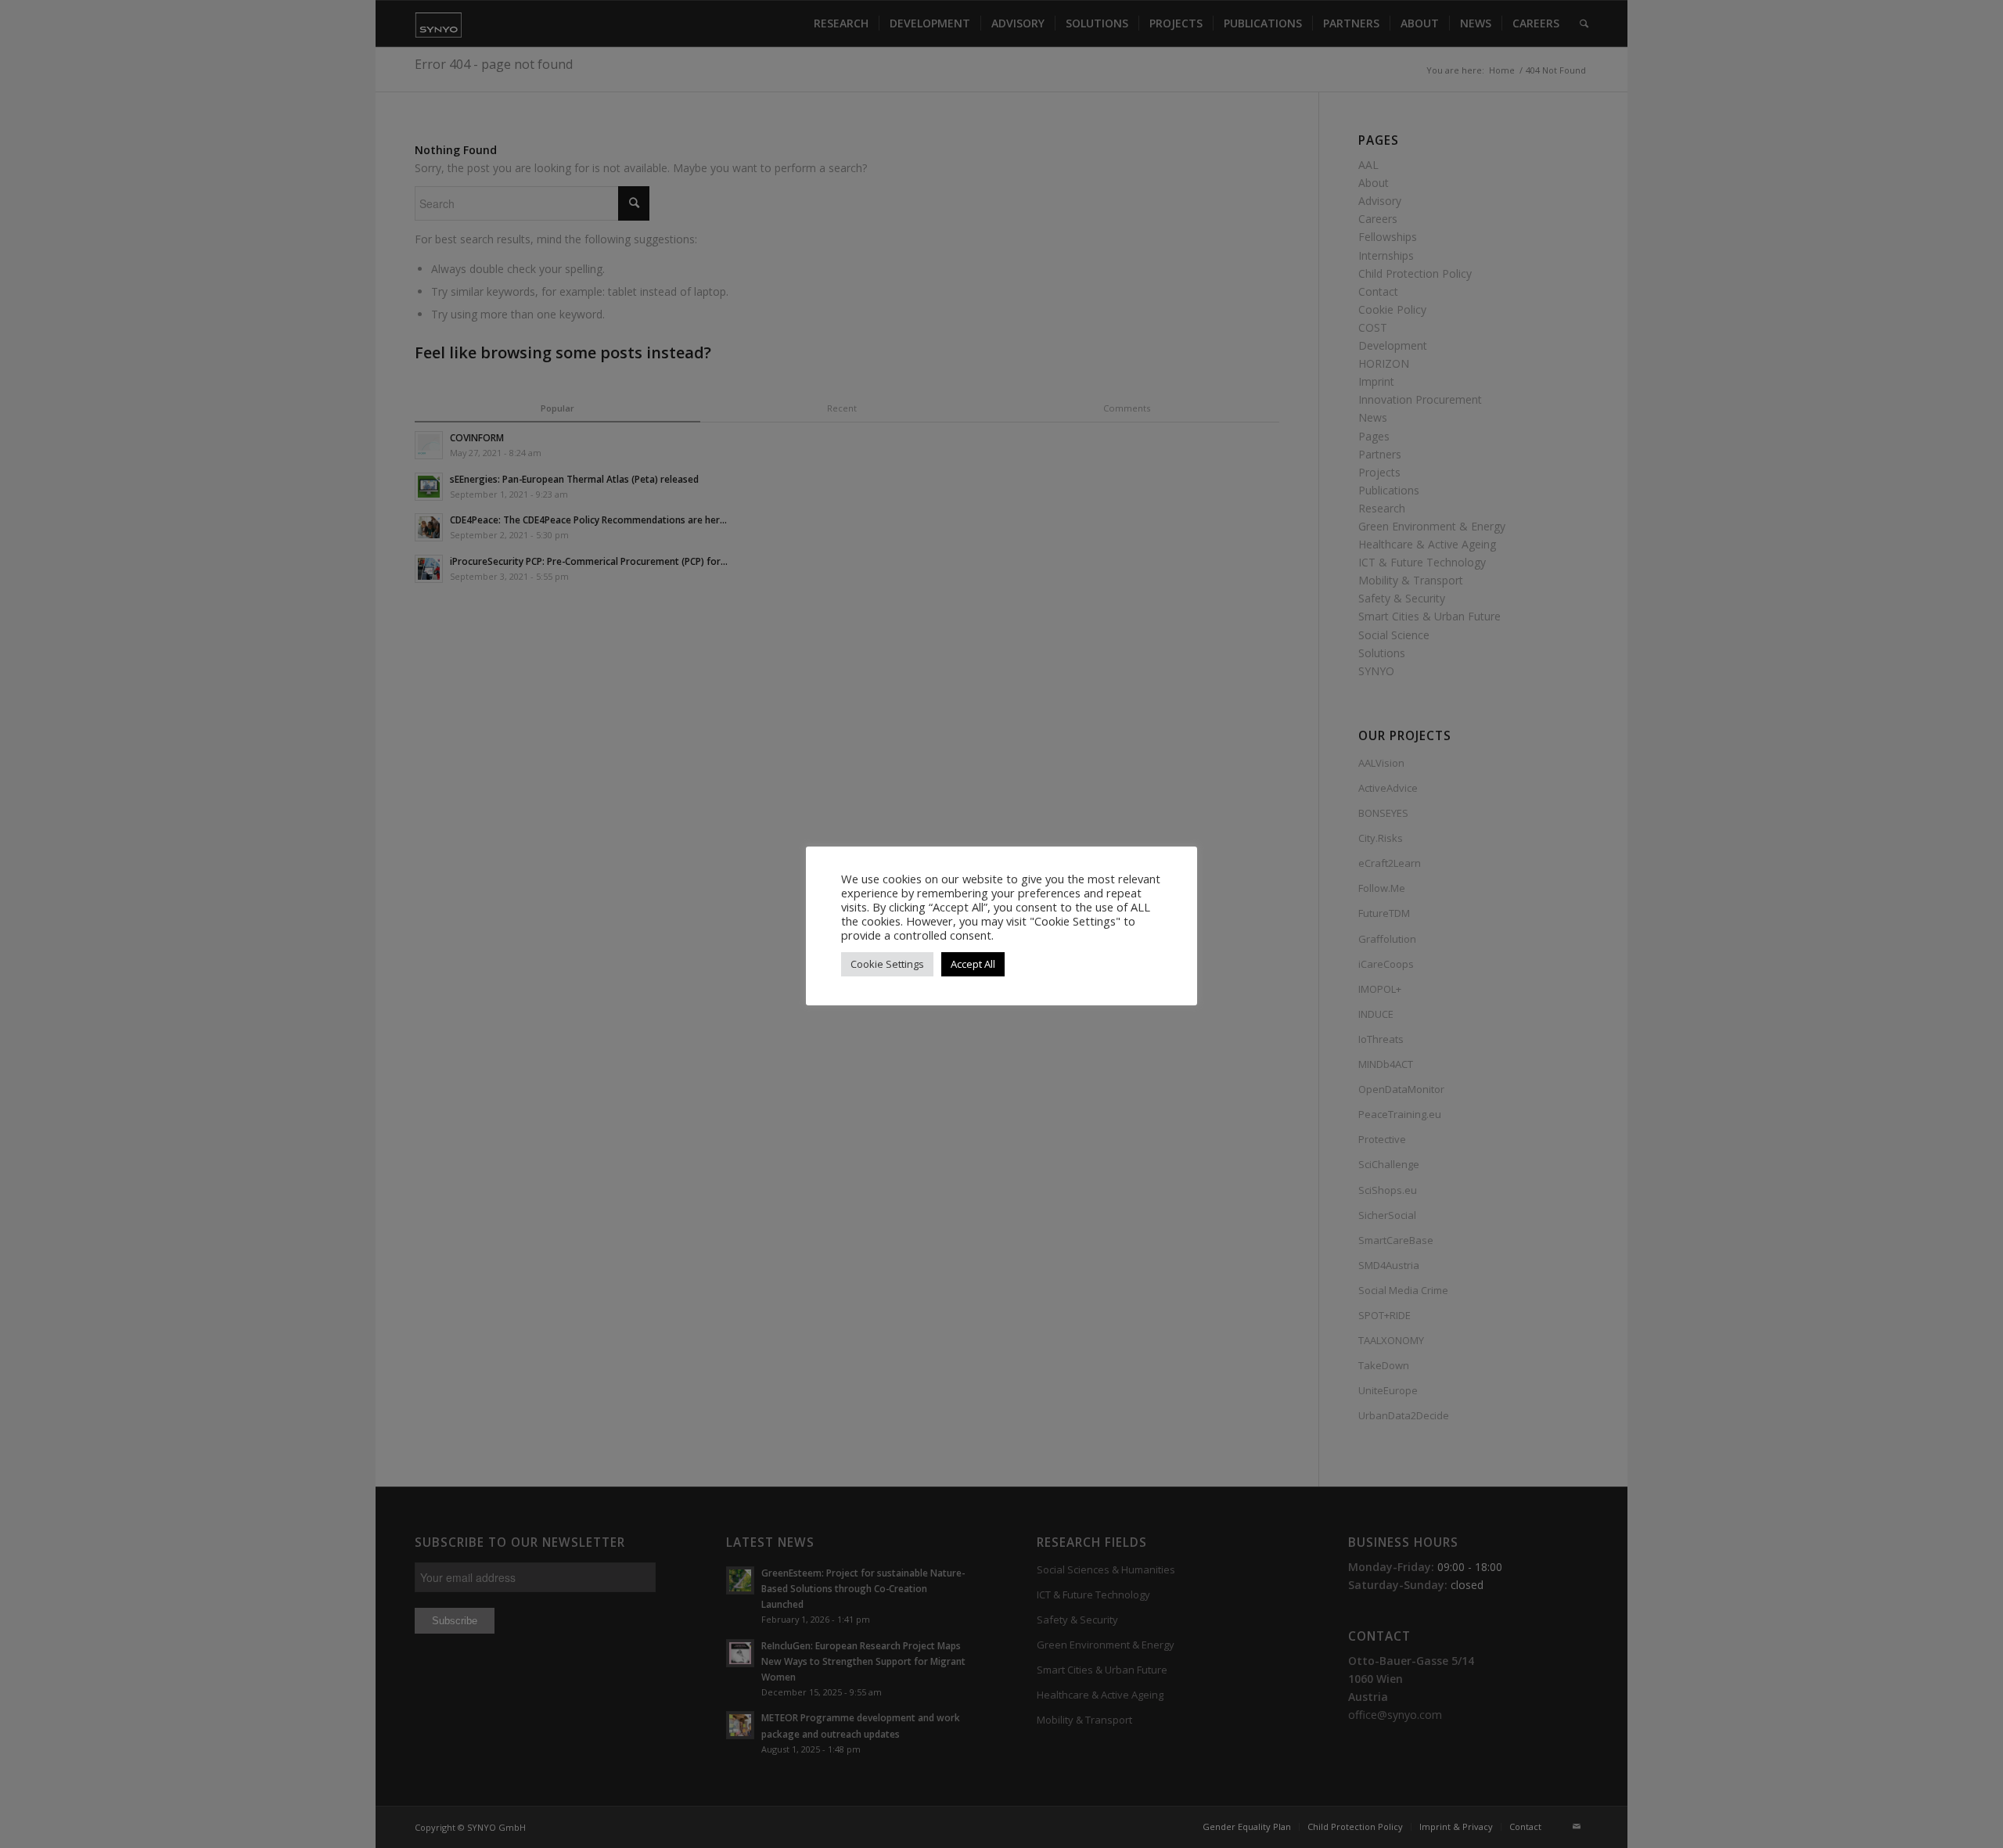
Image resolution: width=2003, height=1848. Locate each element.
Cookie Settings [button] (887, 964)
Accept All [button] (973, 964)
